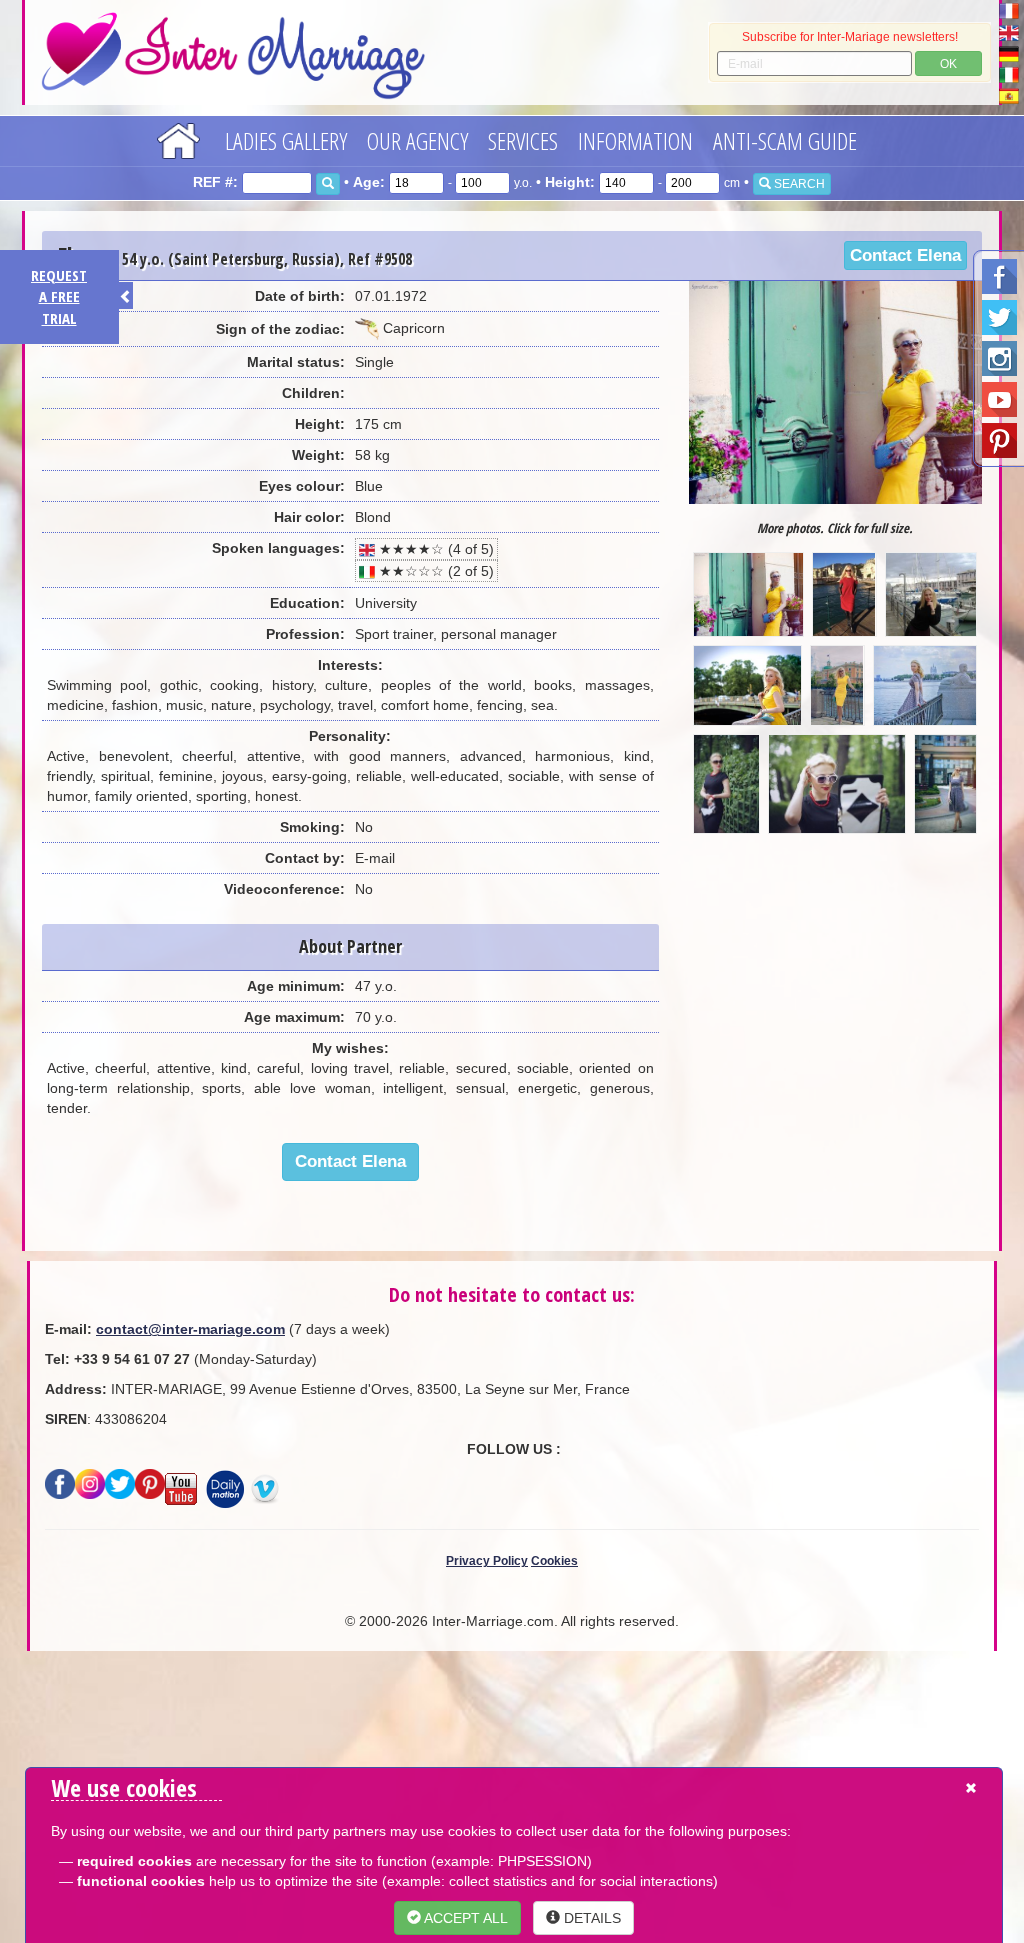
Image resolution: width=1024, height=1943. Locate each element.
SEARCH (798, 184)
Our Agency (417, 140)
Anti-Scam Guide (785, 140)
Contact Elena (905, 255)
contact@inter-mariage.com (190, 1329)
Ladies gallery (286, 140)
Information (635, 140)
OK (948, 64)
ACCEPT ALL (464, 1918)
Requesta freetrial (59, 296)
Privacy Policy (487, 1561)
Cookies (554, 1561)
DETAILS (590, 1918)
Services (523, 140)
